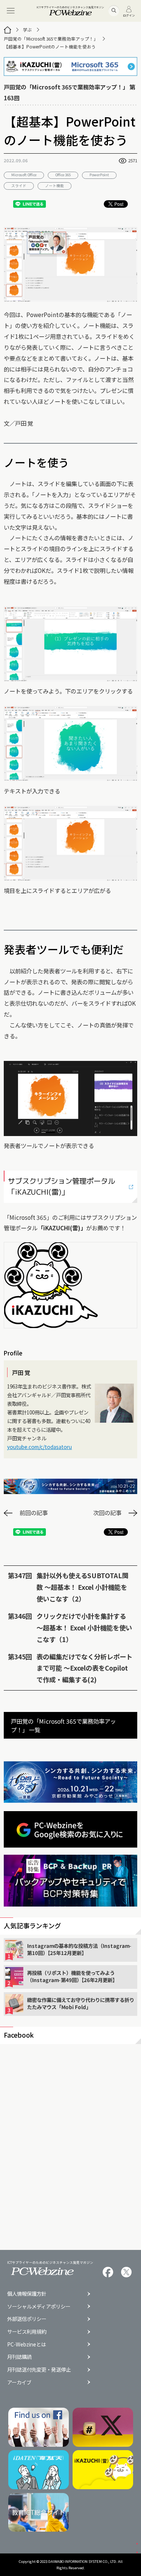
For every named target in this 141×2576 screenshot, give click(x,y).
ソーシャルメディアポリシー (39, 2306)
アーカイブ (19, 2382)
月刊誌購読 (19, 2357)
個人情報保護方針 (27, 2294)
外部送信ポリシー (27, 2319)
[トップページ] (8, 30)
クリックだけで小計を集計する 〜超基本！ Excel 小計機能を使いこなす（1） (84, 1628)
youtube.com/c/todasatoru (39, 1447)
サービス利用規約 (27, 2332)
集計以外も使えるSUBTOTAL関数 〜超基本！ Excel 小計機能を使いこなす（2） (83, 1587)
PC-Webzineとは (27, 2344)
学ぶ (27, 30)
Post (119, 204)
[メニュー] (11, 11)
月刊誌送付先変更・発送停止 (39, 2370)
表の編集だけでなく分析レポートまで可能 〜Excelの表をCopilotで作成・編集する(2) (84, 1668)
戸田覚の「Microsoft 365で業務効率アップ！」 (51, 39)
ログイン (129, 15)
